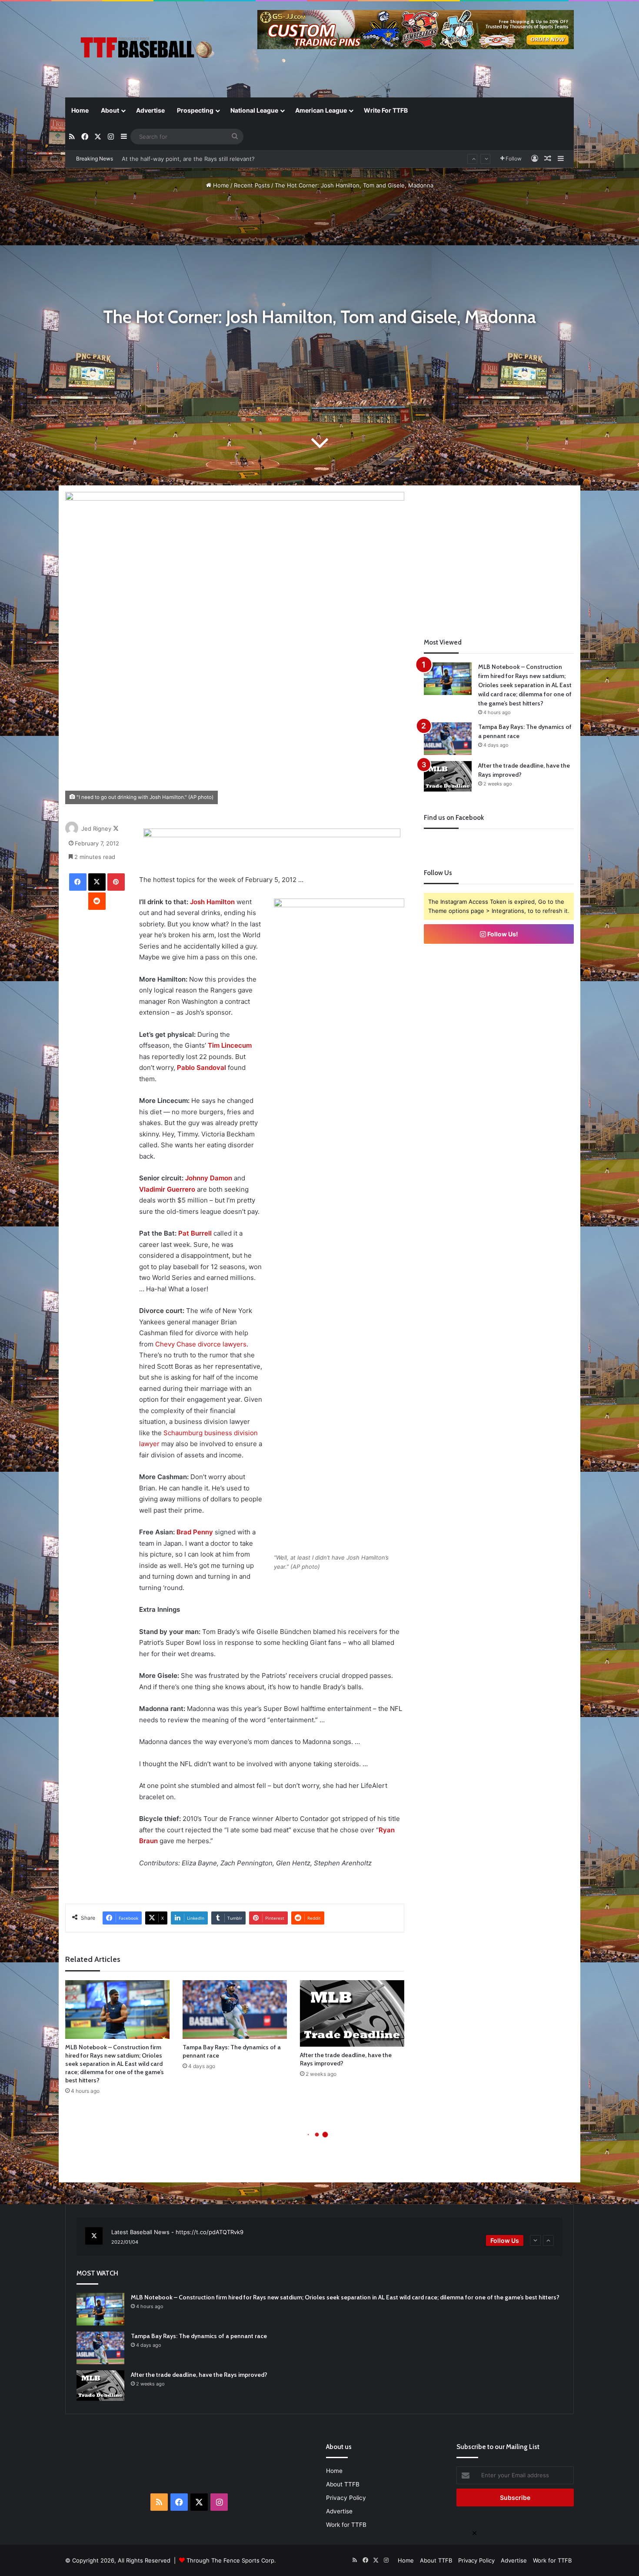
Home (80, 110)
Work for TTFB (346, 2525)
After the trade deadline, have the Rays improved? (199, 2375)
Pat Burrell (195, 1233)
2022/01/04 (125, 2242)
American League (321, 110)
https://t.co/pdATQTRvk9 (210, 2232)
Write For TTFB (386, 110)
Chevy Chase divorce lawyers (201, 1344)
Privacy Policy (346, 2498)
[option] (319, 2237)
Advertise (150, 110)
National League (254, 110)
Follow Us (505, 2240)
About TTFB (343, 2484)
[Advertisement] (499, 553)
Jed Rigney (96, 829)
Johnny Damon (209, 1178)
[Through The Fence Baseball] (146, 50)
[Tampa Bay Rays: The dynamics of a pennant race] (235, 2010)
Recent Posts (252, 185)
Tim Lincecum (230, 1045)
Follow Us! (502, 934)
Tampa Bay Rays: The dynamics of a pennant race (199, 2336)
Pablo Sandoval (201, 1067)
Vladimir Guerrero (167, 1189)
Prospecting (195, 110)
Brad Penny (195, 1532)
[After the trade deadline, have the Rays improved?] (352, 2013)
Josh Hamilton (212, 902)
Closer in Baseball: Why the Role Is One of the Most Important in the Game (223, 159)
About (110, 110)
